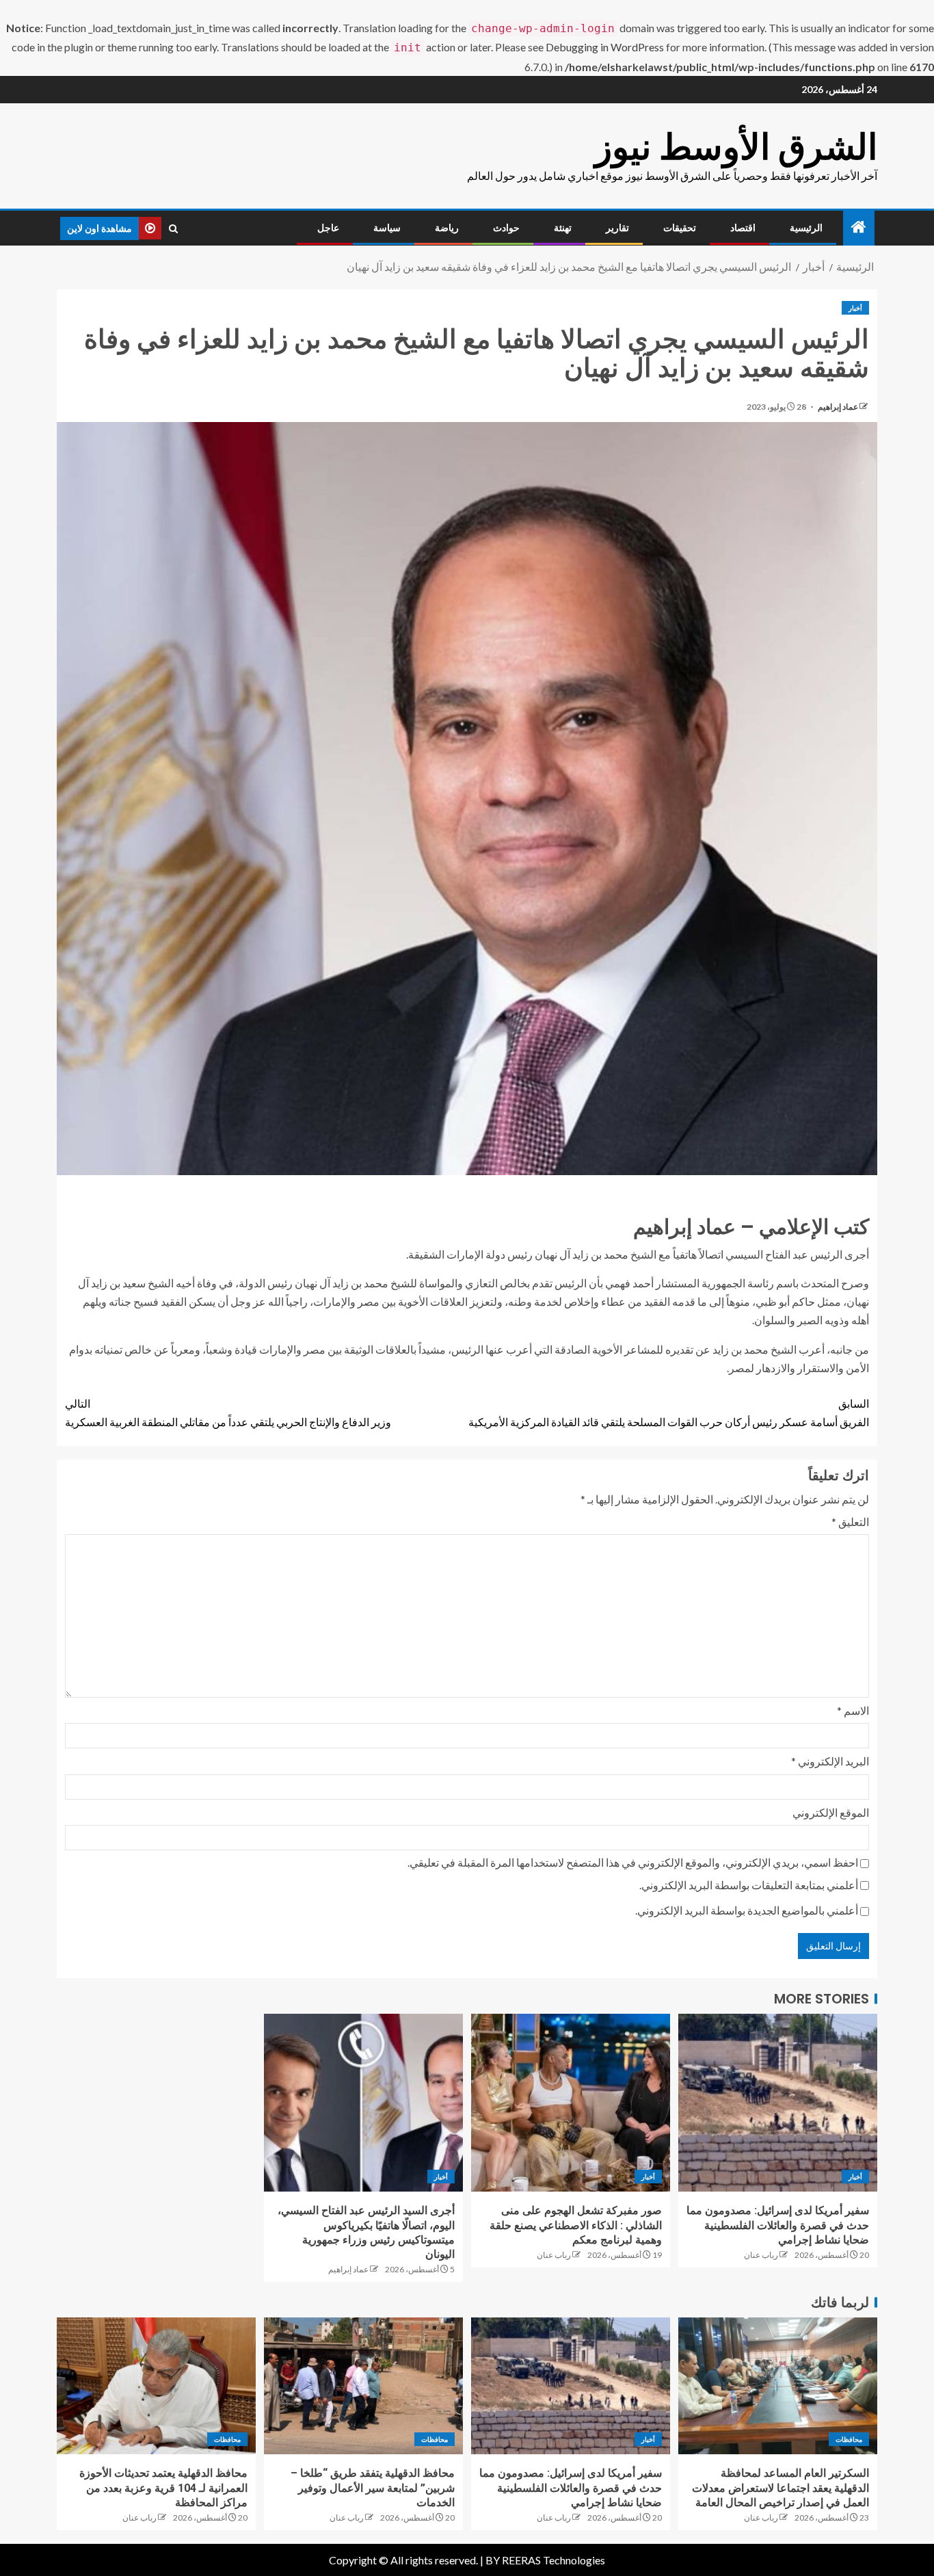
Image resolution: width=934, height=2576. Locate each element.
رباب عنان (761, 2255)
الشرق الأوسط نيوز (736, 147)
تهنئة (563, 228)
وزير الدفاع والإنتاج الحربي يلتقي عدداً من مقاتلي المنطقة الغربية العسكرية (228, 1412)
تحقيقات (680, 228)
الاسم (853, 1710)
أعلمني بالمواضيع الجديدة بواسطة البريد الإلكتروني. (747, 1910)
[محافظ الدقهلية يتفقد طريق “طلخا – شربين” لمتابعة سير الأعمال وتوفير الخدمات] (363, 2386)
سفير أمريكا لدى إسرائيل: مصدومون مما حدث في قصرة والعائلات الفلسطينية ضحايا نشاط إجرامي (778, 2225)
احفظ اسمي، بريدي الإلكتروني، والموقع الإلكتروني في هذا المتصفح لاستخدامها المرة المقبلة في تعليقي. (633, 1862)
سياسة (387, 228)
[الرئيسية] (859, 227)
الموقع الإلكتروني (831, 1812)
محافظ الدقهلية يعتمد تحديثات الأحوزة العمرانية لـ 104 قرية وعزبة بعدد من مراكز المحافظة (163, 2488)
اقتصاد (743, 228)
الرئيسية (806, 228)
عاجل (328, 228)
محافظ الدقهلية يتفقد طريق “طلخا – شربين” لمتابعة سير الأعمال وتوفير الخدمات (373, 2488)
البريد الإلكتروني (830, 1761)
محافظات (849, 2439)
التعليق (850, 1522)
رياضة (447, 228)
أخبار (855, 308)
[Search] (173, 228)
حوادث (506, 228)
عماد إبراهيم (837, 407)
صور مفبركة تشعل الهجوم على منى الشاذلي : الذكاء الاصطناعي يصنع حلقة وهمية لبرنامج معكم (576, 2225)
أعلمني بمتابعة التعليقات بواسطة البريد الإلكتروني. (749, 1885)
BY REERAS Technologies (545, 2560)
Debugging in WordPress (605, 47)
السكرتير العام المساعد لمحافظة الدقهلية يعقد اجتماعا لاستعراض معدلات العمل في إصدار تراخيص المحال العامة (780, 2488)
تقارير (617, 228)
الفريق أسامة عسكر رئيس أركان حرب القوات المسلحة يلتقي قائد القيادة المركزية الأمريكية (669, 1412)
